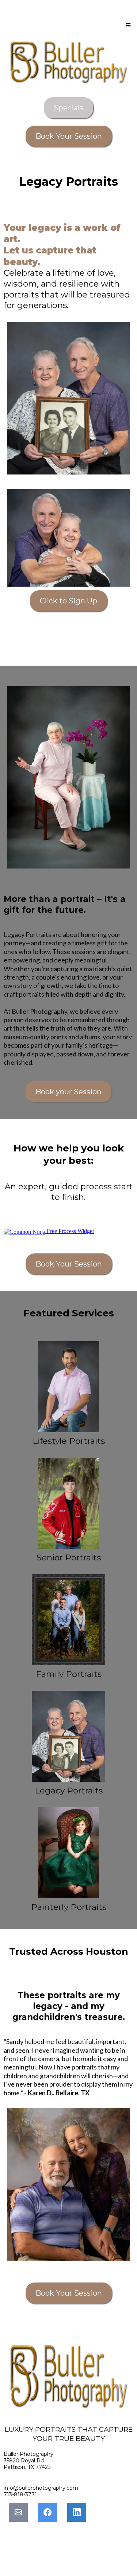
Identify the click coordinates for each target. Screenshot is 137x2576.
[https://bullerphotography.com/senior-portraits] (68, 1503)
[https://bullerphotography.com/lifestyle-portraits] (68, 1387)
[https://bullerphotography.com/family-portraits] (68, 1620)
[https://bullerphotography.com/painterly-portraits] (68, 1853)
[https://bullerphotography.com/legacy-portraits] (68, 1736)
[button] (127, 25)
